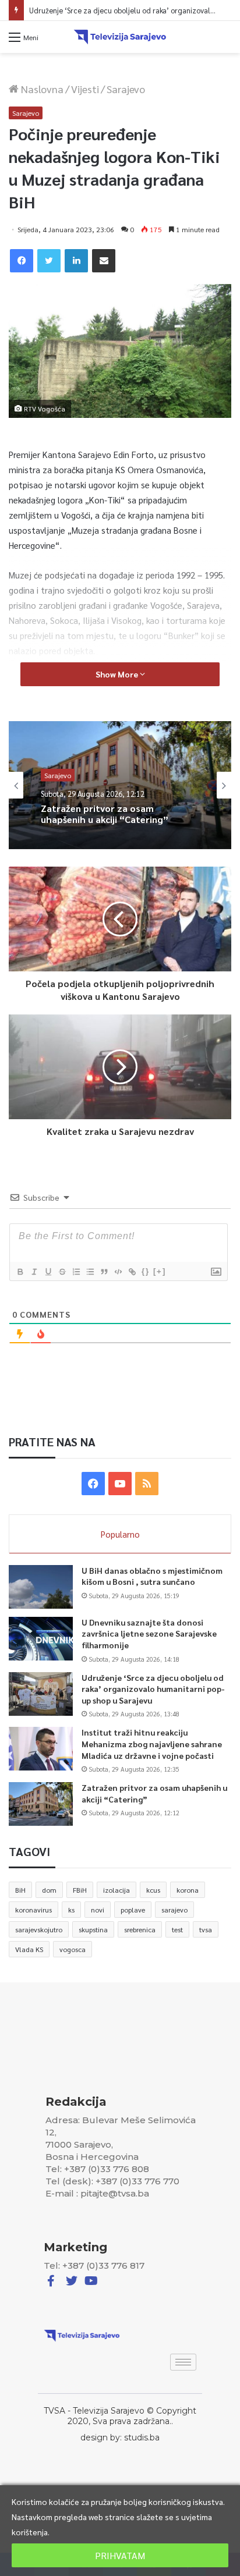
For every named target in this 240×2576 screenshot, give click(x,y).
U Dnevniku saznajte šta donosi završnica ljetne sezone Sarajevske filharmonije (149, 1633)
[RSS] (147, 1484)
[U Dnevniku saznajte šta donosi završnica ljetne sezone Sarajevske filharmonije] (41, 1639)
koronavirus (33, 1910)
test (177, 1929)
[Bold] (20, 1272)
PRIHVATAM (120, 2555)
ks (71, 1910)
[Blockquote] (104, 1272)
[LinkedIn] (76, 261)
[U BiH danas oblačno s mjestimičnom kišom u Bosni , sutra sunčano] (41, 1587)
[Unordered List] (90, 1272)
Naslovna (41, 89)
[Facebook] (22, 261)
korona (188, 1890)
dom (49, 1890)
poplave (133, 1910)
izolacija (117, 1890)
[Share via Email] (104, 261)
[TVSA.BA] (120, 37)
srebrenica (140, 1929)
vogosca (73, 1949)
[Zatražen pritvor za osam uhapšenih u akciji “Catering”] (41, 1804)
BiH (20, 1890)
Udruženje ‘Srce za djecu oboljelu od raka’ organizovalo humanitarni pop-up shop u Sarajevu (153, 1689)
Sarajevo (126, 89)
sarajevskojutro (39, 1929)
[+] (160, 1271)
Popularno (120, 1534)
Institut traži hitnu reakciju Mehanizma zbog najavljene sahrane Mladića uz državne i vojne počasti (152, 1743)
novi (98, 1910)
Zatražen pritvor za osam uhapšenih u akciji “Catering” (105, 814)
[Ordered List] (76, 1272)
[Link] (132, 1272)
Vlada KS (29, 1949)
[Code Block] (118, 1272)
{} (146, 1271)
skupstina (93, 1929)
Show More (118, 674)
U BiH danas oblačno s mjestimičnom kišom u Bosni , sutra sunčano (152, 1576)
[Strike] (62, 1272)
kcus (153, 1890)
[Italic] (34, 1272)
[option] (120, 785)
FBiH (80, 1890)
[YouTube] (120, 1484)
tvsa (206, 1929)
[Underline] (48, 1272)
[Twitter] (49, 261)
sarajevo (174, 1910)
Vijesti (85, 89)
